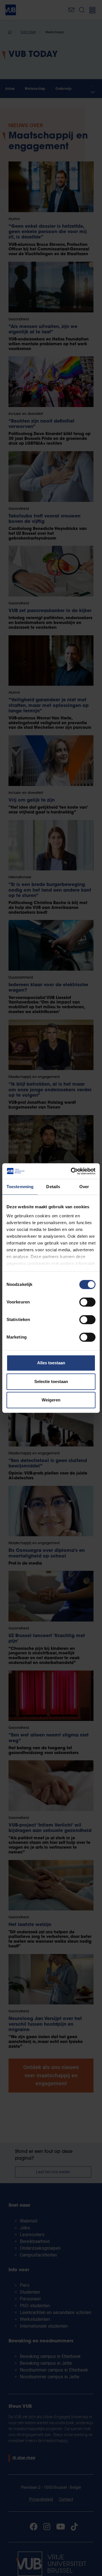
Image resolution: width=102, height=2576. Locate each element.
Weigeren (51, 1400)
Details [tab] (53, 1187)
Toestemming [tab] (20, 1187)
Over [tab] (84, 1187)
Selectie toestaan (51, 1381)
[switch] (87, 1302)
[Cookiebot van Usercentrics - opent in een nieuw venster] (72, 1171)
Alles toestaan (51, 1363)
